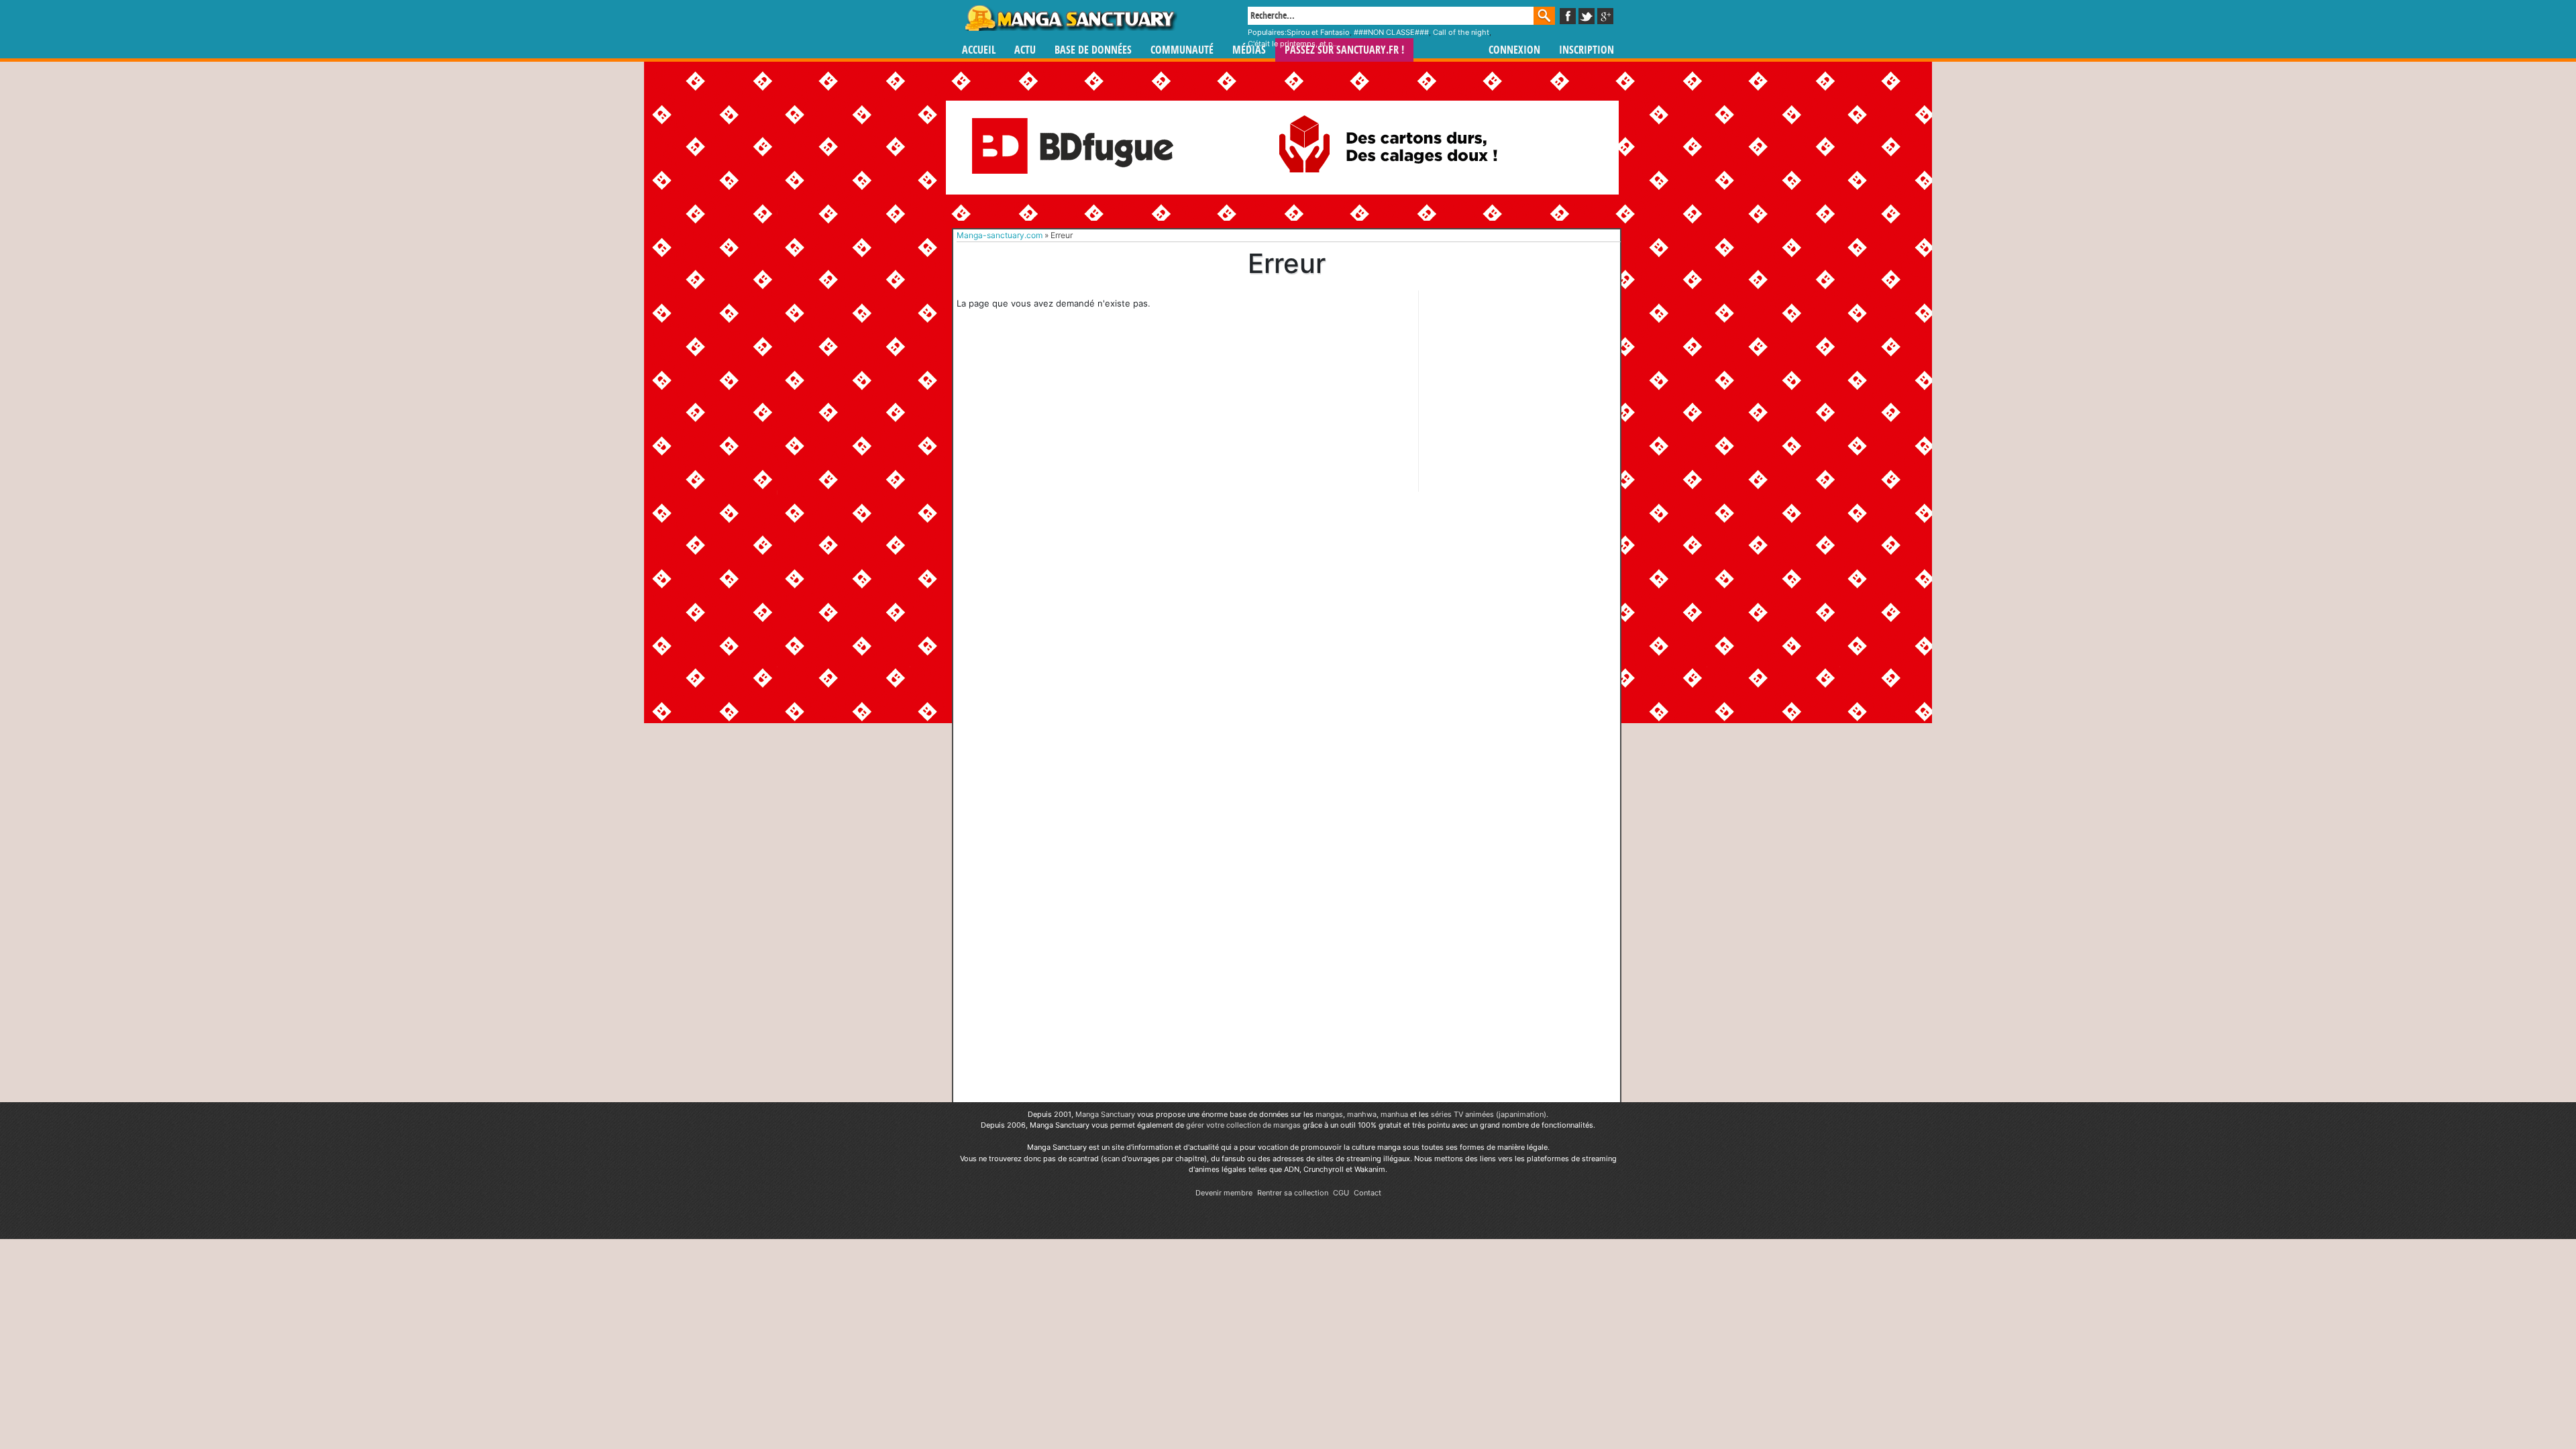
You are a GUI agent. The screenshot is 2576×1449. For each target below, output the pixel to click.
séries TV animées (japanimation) (1489, 1114)
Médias (1249, 50)
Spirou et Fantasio (1318, 32)
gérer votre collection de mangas (1243, 1125)
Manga (1070, 18)
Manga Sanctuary (1105, 1114)
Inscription (1587, 50)
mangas (1329, 1114)
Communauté (1182, 50)
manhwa (1362, 1114)
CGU (1341, 1193)
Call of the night (1461, 32)
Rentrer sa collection (1293, 1193)
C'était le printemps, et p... (1293, 44)
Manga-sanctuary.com (1000, 235)
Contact (1367, 1193)
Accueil (979, 50)
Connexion (1514, 50)
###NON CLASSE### (1391, 32)
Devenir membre (1224, 1193)
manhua (1394, 1114)
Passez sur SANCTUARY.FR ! (1344, 50)
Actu (1025, 50)
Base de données (1093, 50)
